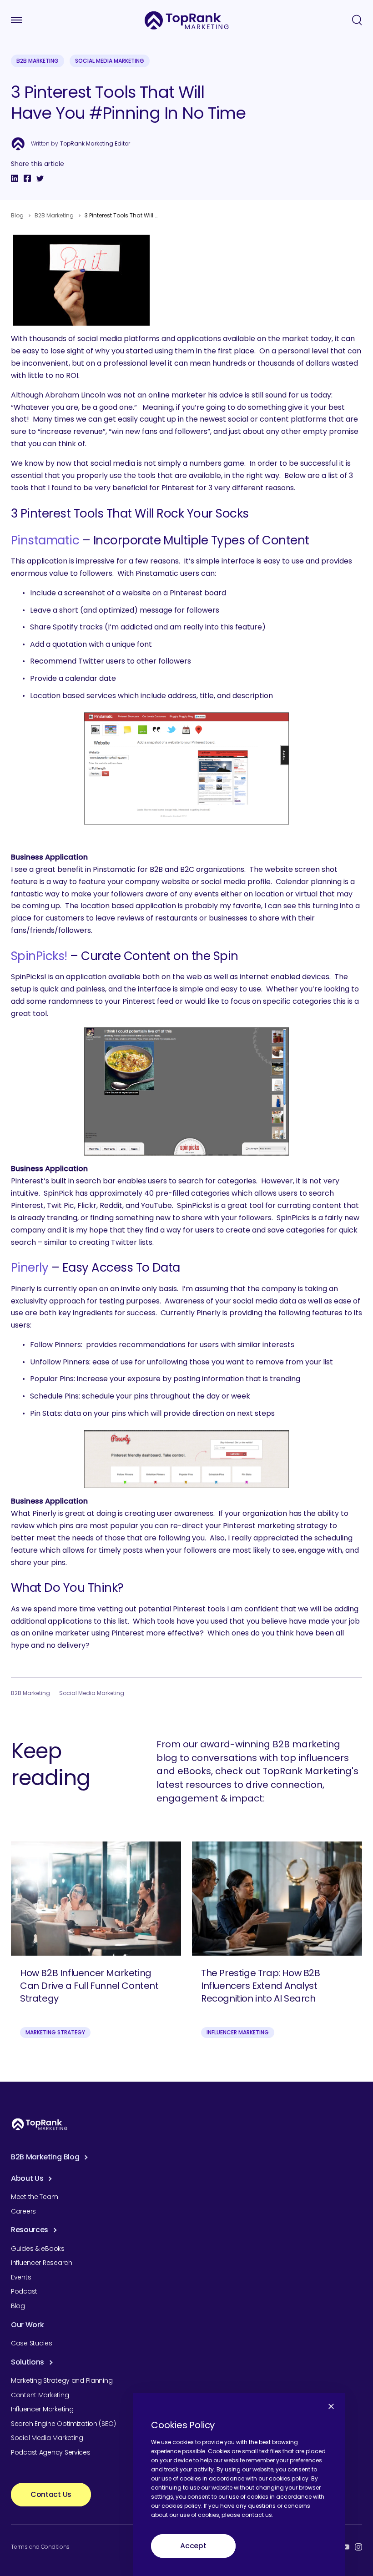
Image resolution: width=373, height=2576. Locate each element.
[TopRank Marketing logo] (40, 2124)
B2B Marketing (38, 61)
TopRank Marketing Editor (95, 144)
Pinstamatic (45, 540)
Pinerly (30, 1268)
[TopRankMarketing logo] (187, 20)
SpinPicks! (39, 956)
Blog (17, 215)
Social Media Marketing (110, 61)
